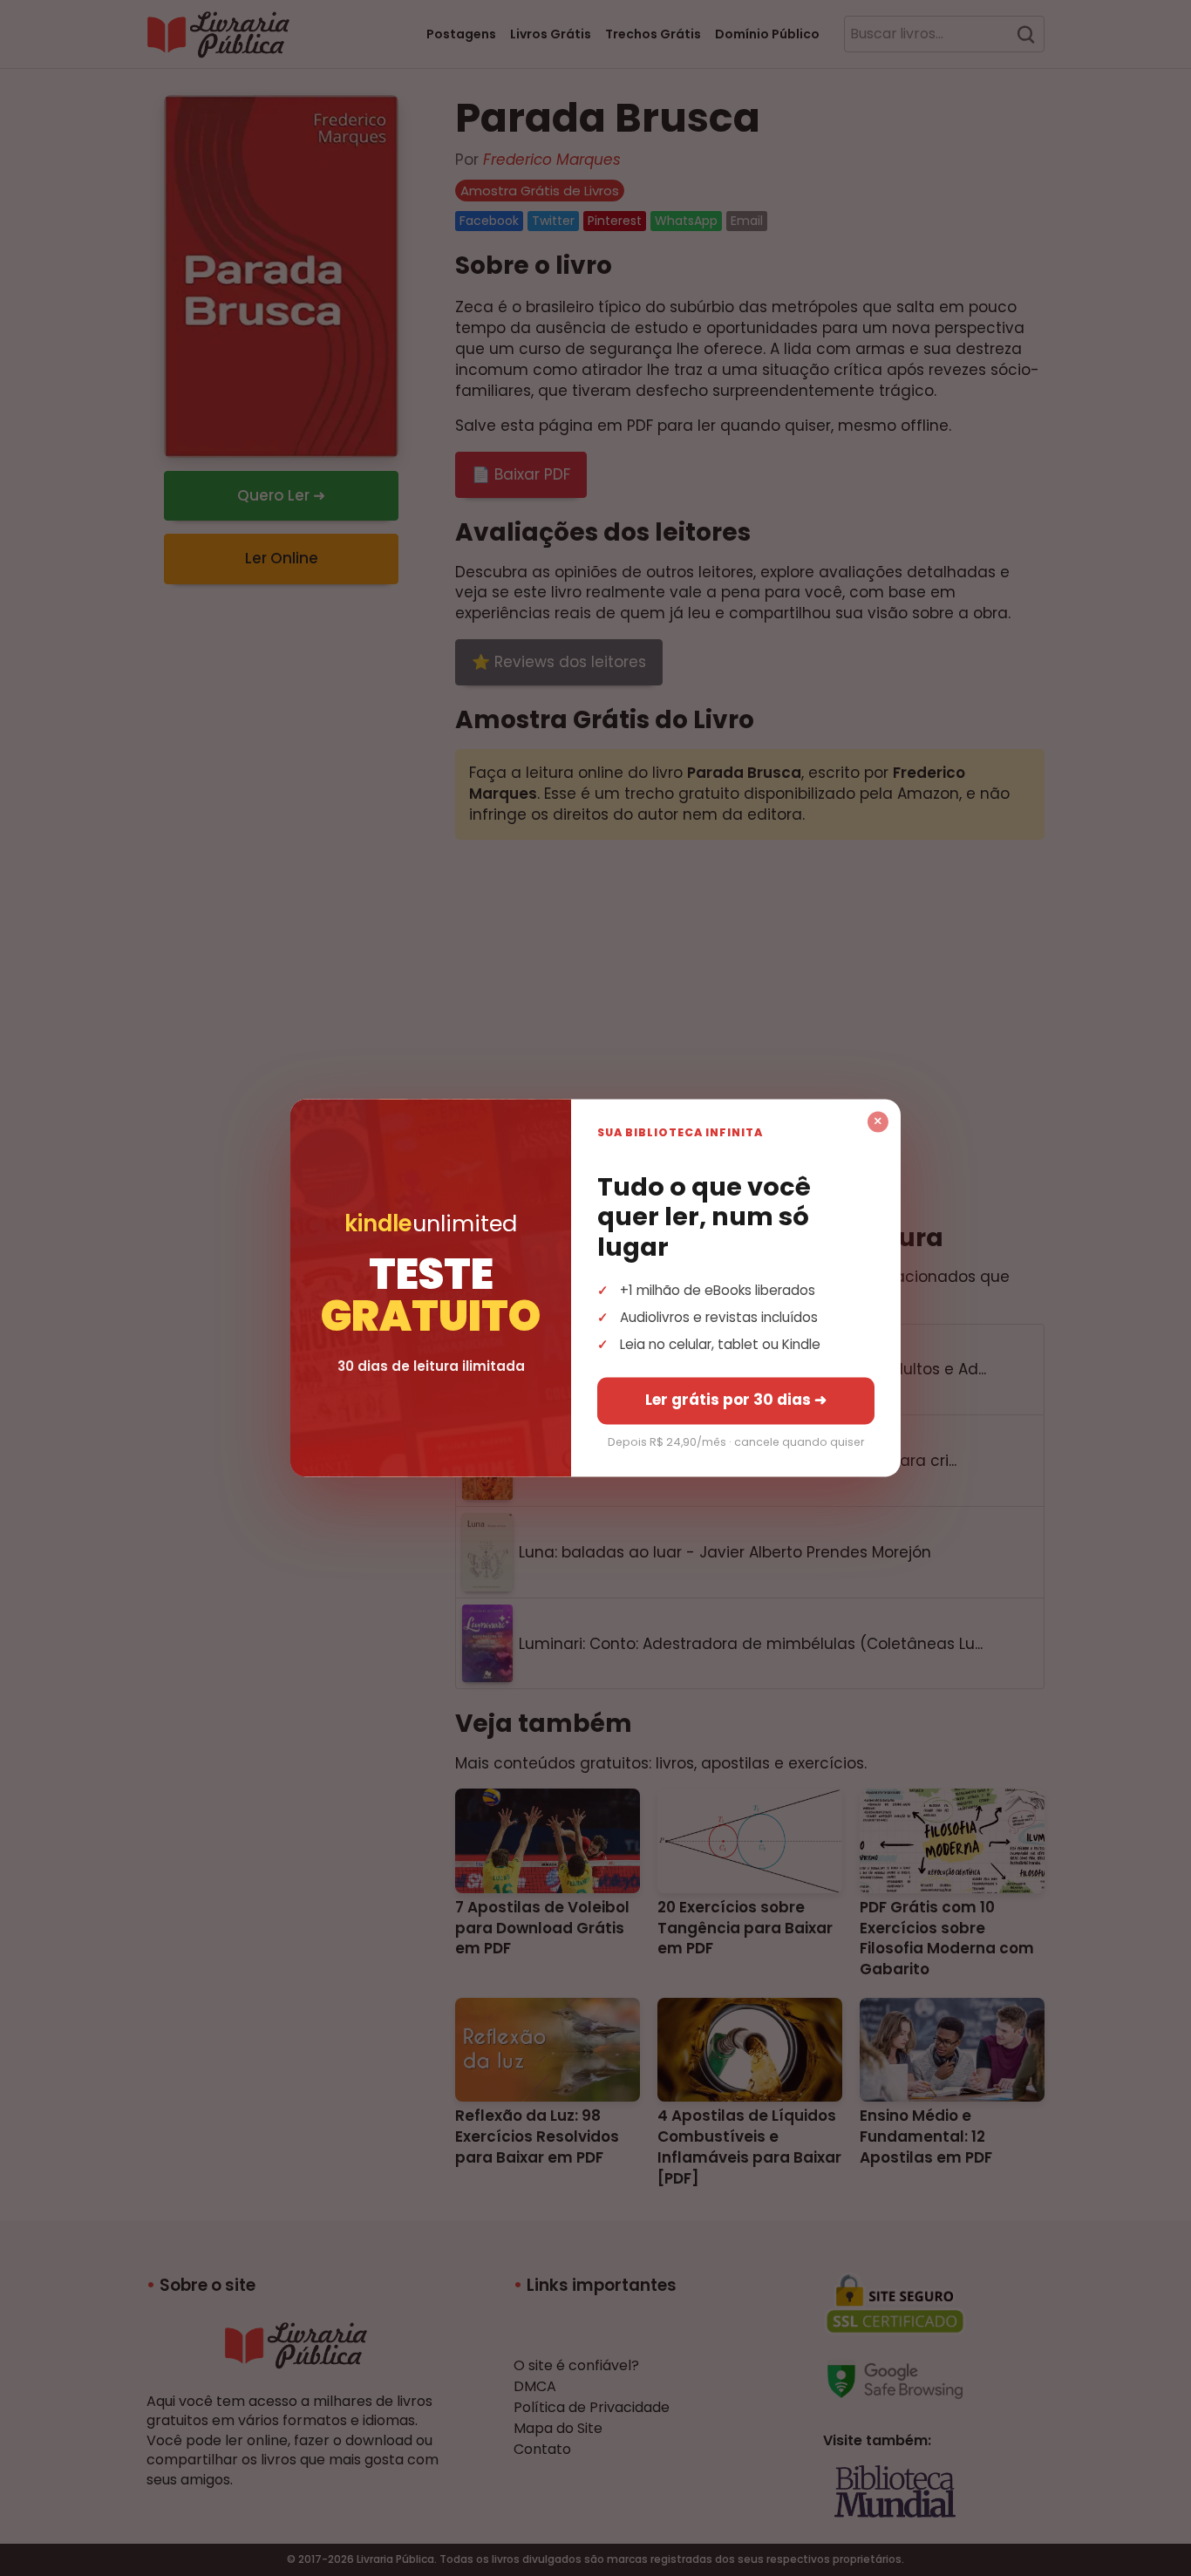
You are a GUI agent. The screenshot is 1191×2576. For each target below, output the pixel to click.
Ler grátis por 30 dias (736, 1400)
